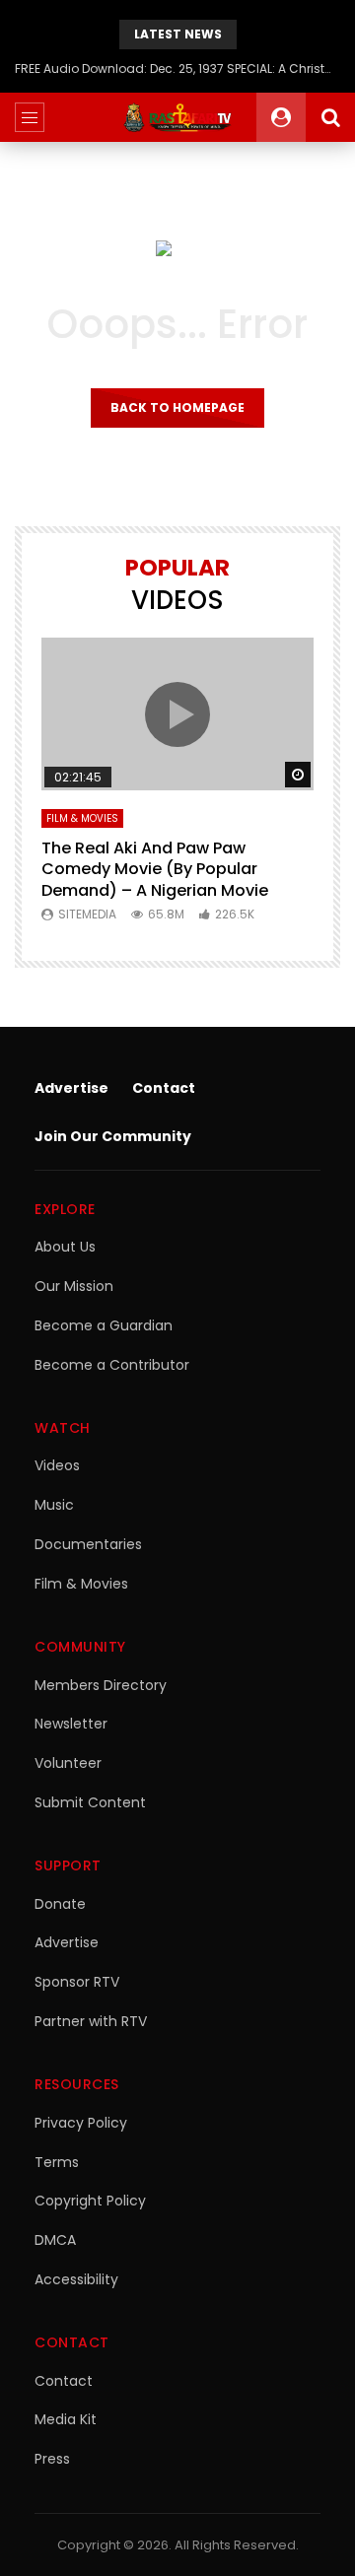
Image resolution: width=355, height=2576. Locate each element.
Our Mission (74, 1286)
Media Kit (66, 2419)
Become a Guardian (104, 1325)
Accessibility (76, 2279)
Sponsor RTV (77, 1982)
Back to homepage (177, 407)
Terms (57, 2162)
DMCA (55, 2240)
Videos (57, 1465)
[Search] (330, 117)
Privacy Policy (81, 2123)
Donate (60, 1904)
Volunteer (68, 1763)
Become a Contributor (112, 1365)
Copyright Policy (90, 2201)
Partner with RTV (91, 2021)
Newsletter (71, 1724)
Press (52, 2459)
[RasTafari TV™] (177, 117)
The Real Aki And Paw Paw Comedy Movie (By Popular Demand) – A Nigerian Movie (155, 869)
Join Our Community (113, 1136)
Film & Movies (82, 818)
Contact (164, 1088)
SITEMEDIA (87, 914)
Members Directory (101, 1685)
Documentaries (88, 1544)
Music (54, 1505)
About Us (65, 1247)
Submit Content (90, 1802)
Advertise (71, 1088)
